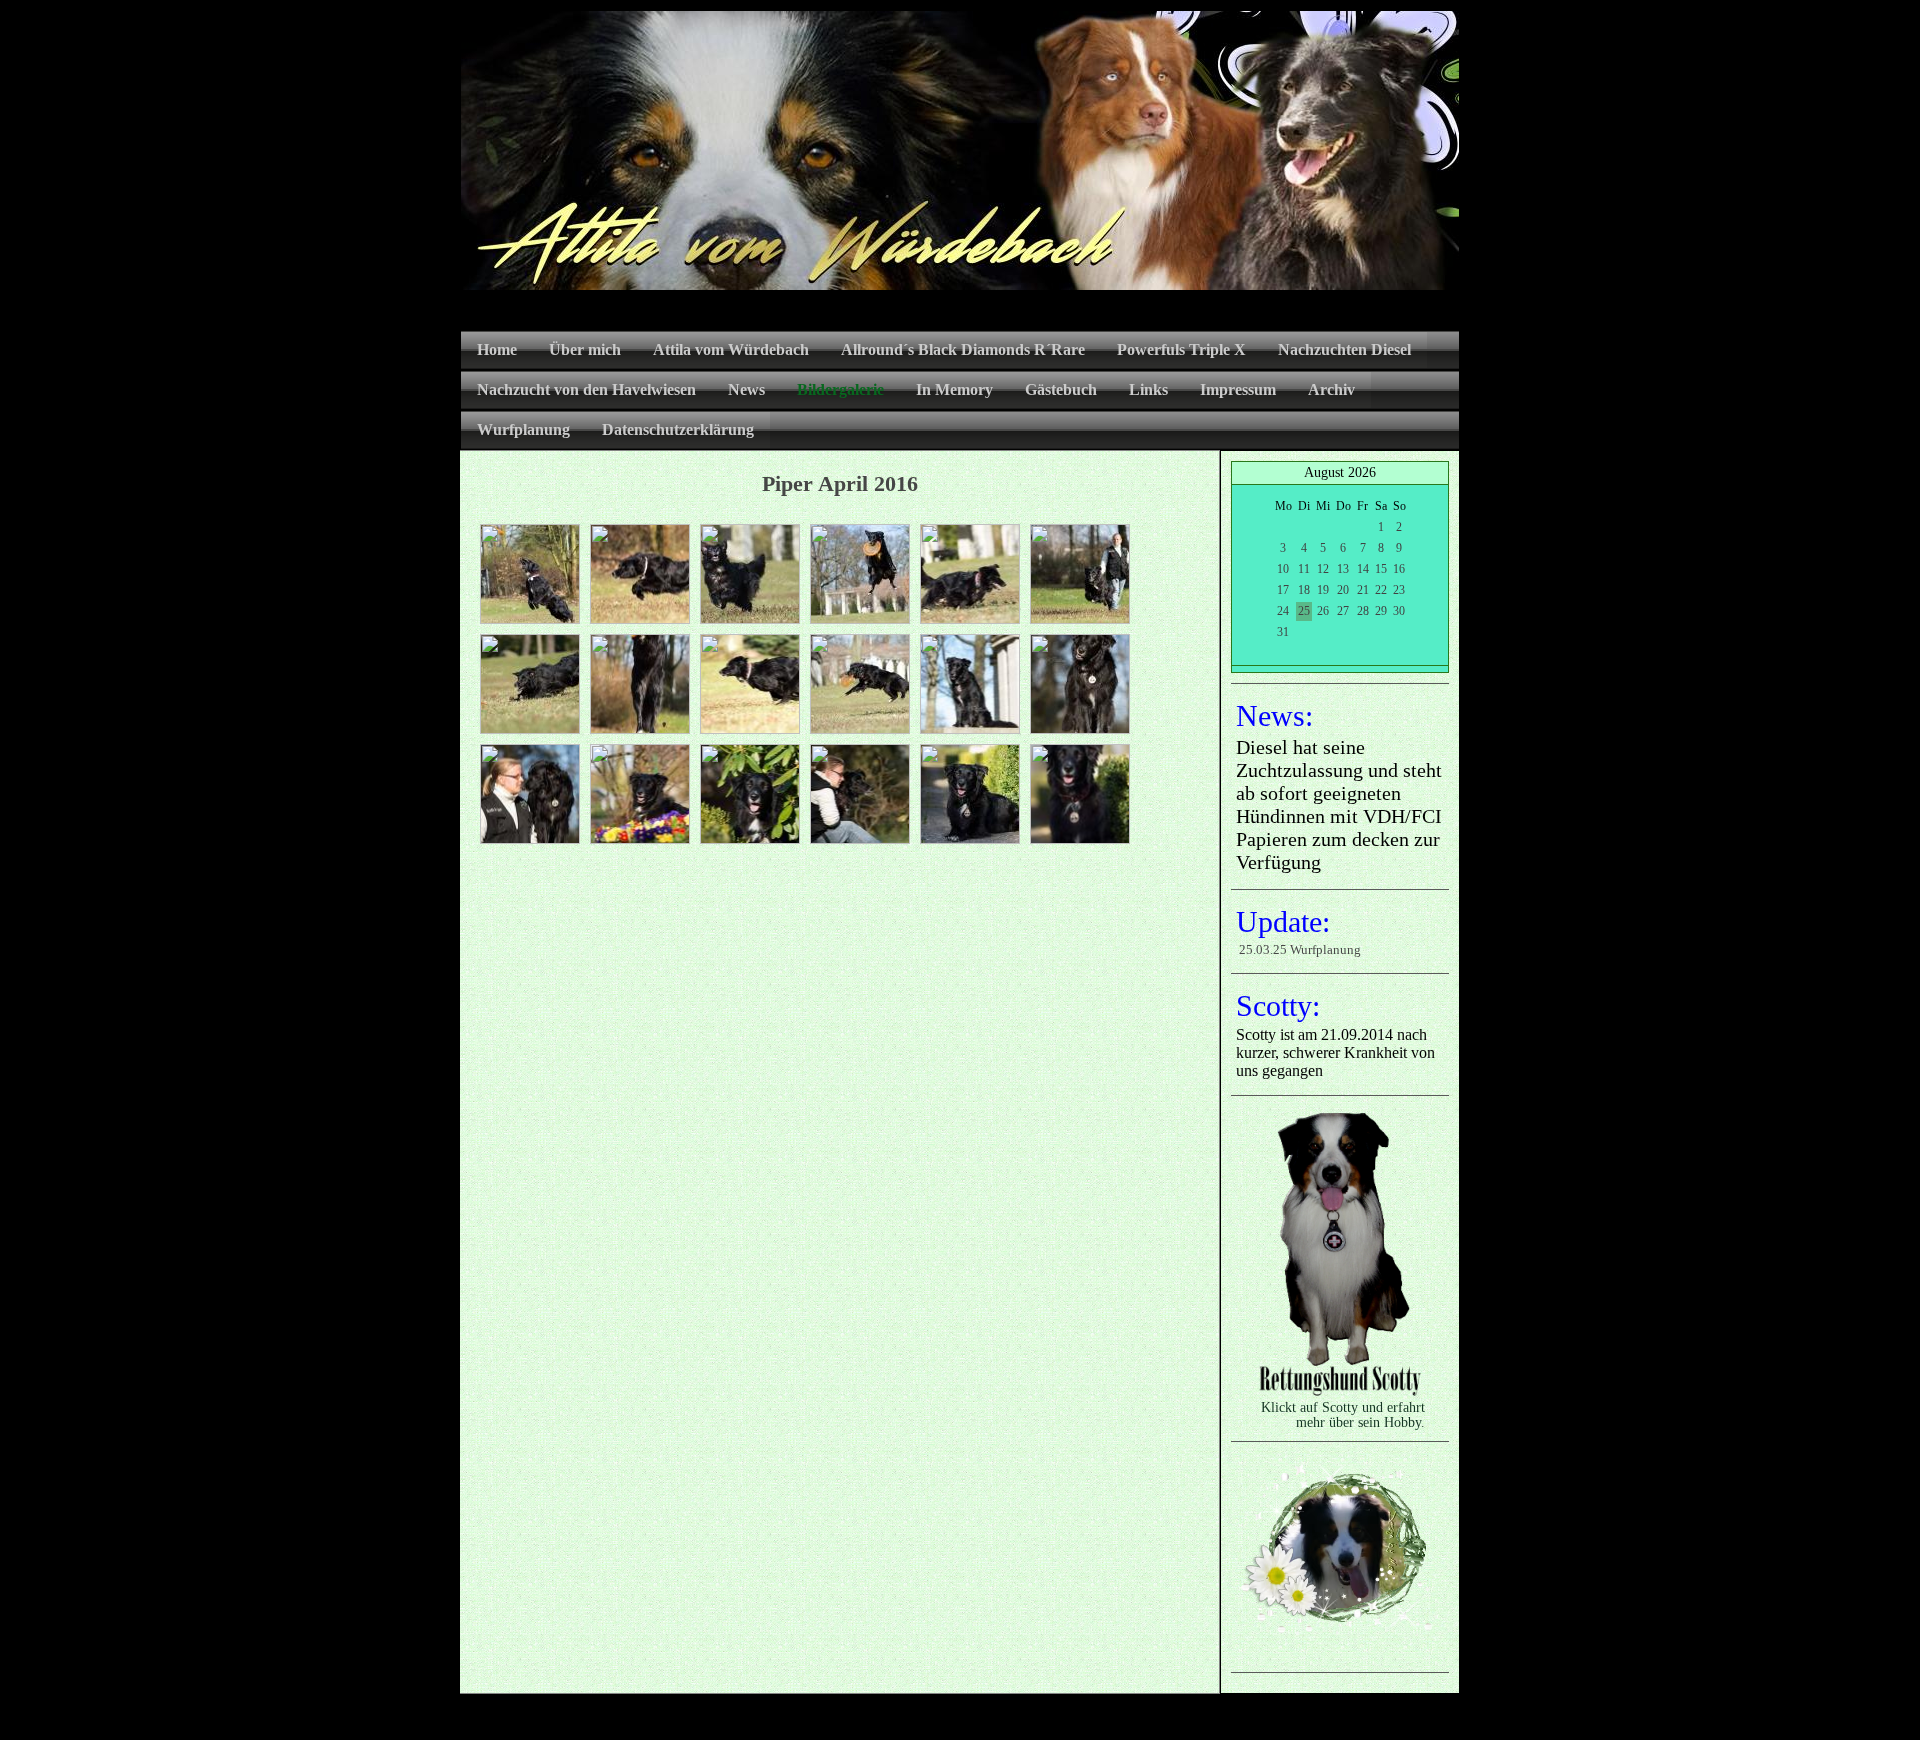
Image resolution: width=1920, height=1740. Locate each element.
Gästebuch (1061, 389)
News (746, 389)
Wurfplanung (523, 429)
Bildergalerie (840, 389)
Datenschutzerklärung (678, 429)
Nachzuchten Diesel (1344, 349)
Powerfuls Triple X (1181, 349)
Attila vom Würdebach (731, 349)
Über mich (585, 349)
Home (497, 349)
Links (1148, 389)
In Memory (954, 389)
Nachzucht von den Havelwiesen (586, 389)
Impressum (1238, 389)
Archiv (1331, 389)
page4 (991, 1719)
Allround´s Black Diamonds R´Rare (963, 349)
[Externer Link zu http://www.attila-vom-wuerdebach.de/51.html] (1340, 1394)
